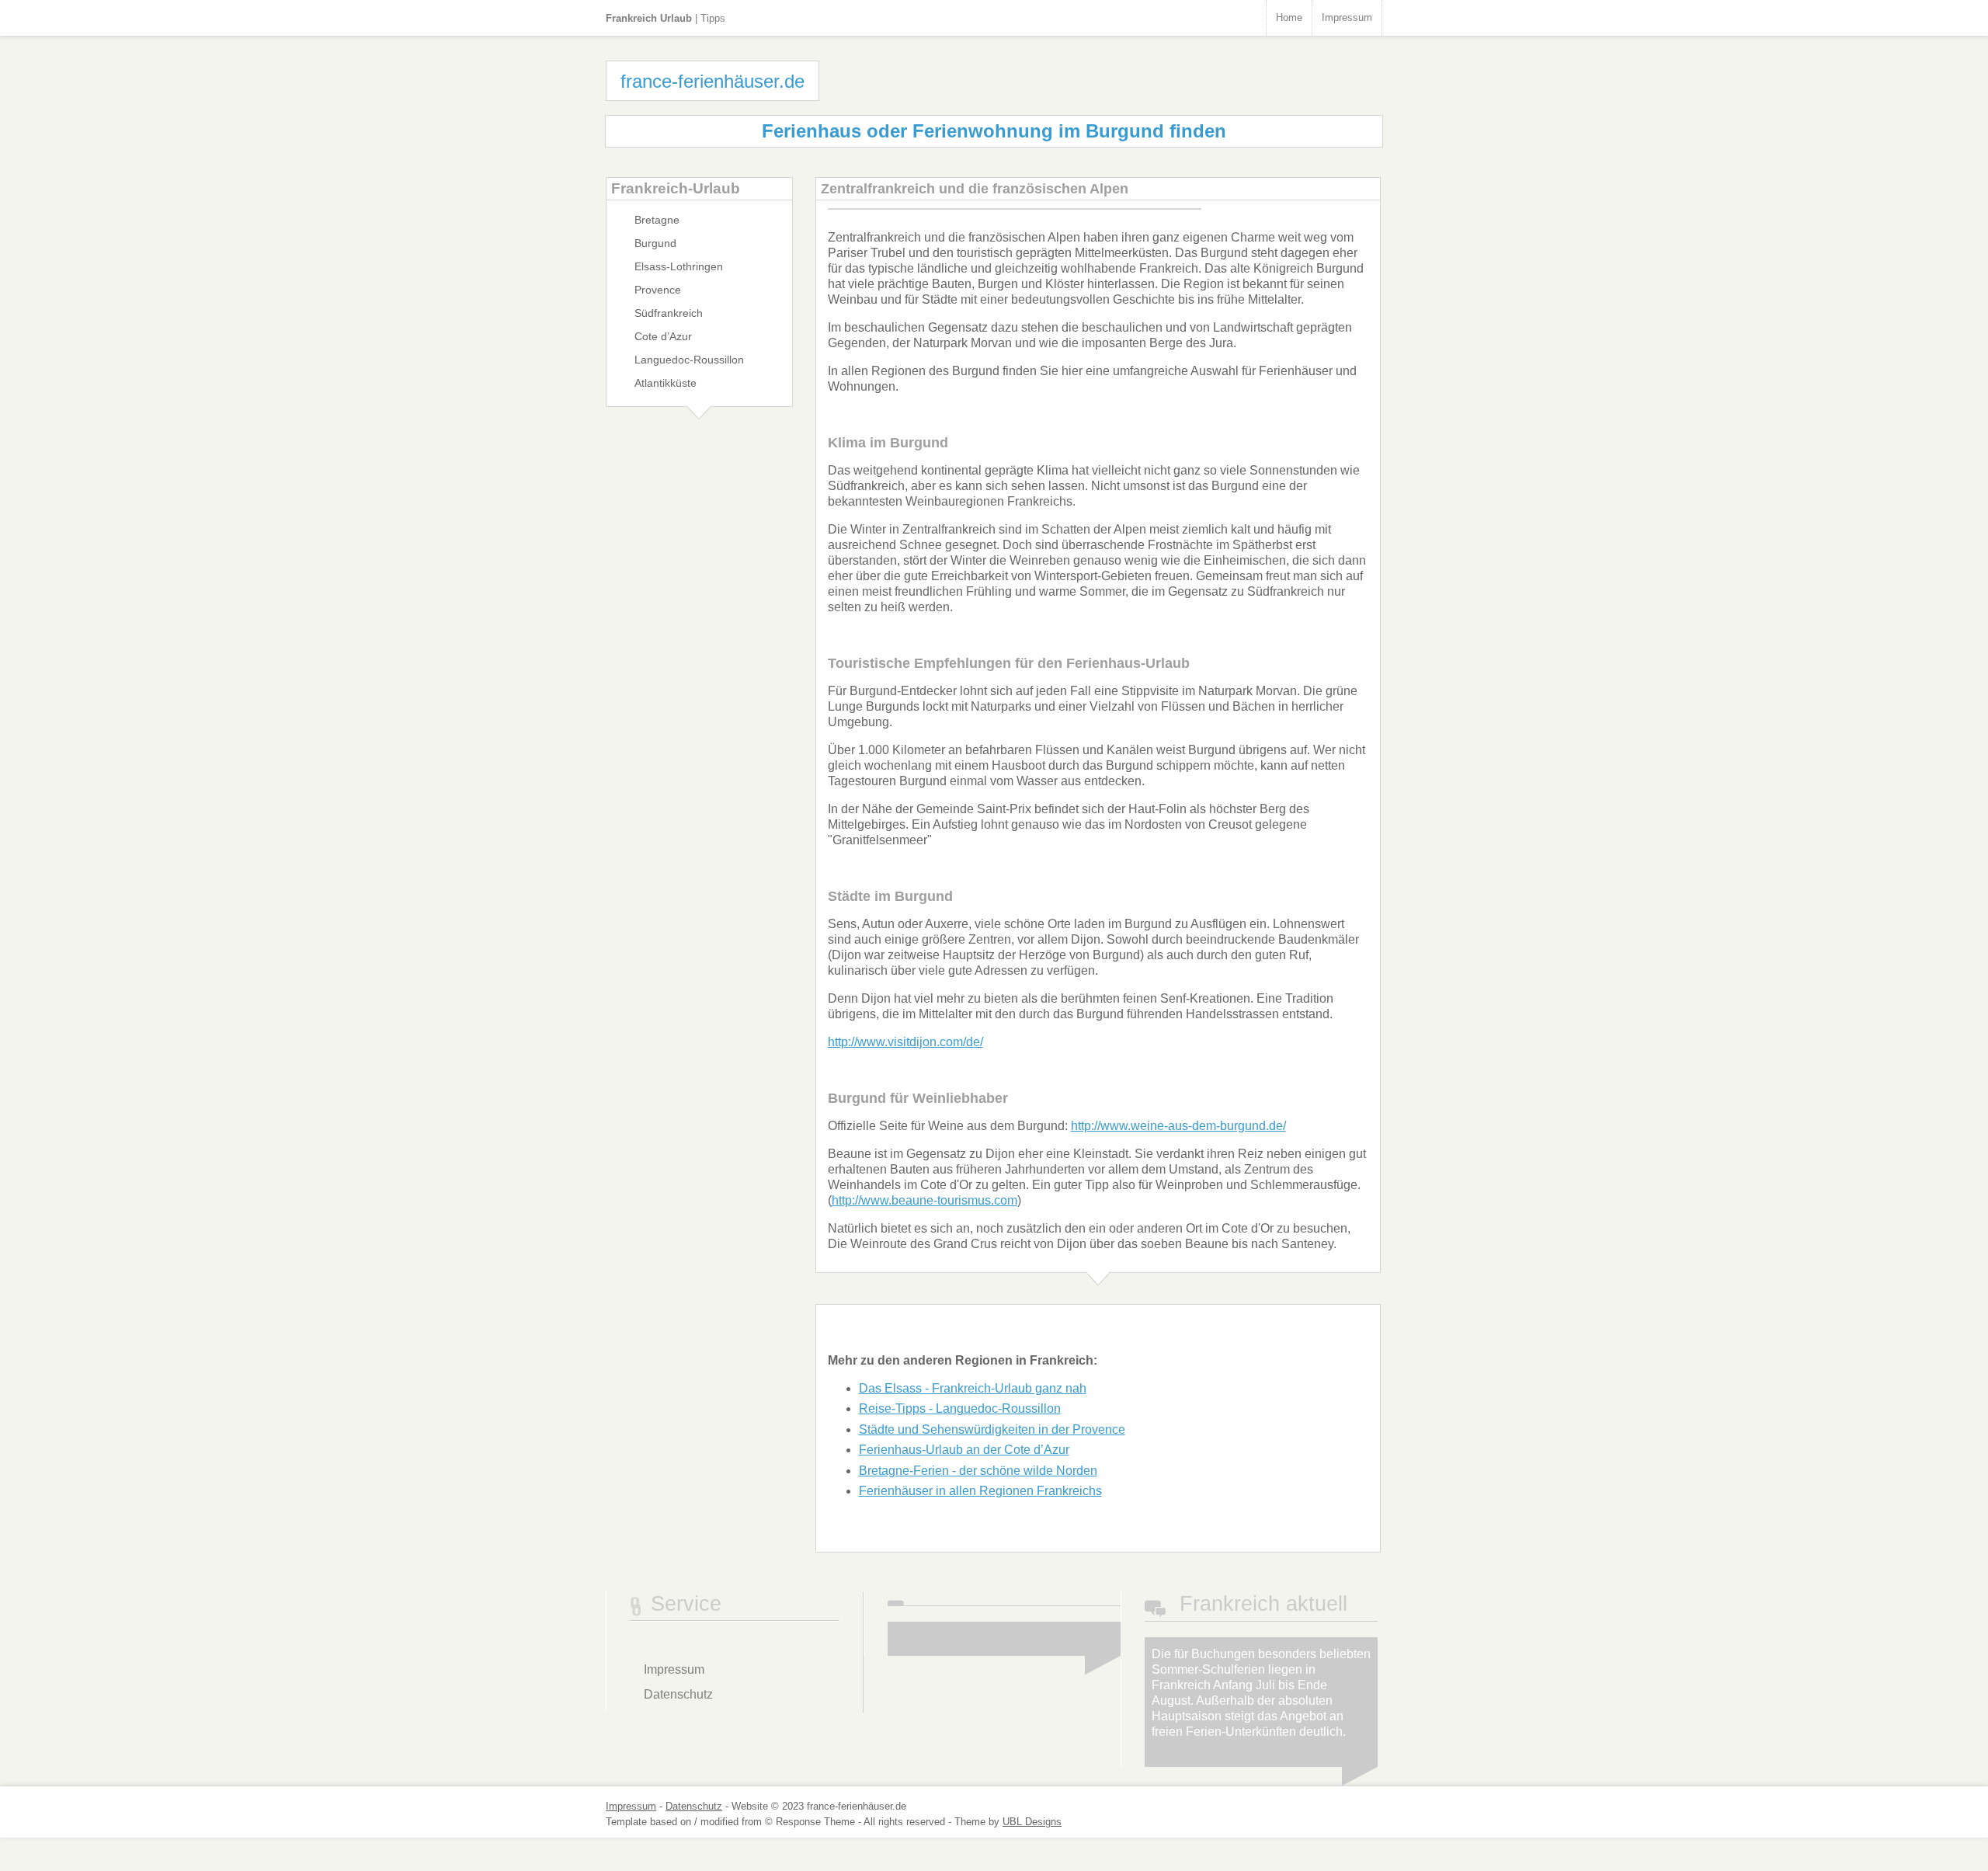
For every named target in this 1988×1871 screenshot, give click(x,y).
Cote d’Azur (663, 336)
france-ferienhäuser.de (712, 81)
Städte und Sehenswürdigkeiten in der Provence (992, 1429)
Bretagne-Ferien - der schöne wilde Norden (978, 1471)
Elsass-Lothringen (679, 266)
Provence (658, 290)
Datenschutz (678, 1694)
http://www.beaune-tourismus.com (924, 1200)
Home (1289, 17)
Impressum (1347, 17)
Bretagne (657, 220)
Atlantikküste (666, 383)
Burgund (655, 243)
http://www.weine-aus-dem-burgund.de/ (1178, 1126)
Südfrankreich (669, 313)
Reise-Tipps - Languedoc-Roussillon (960, 1408)
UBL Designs (1032, 1822)
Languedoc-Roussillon (689, 360)
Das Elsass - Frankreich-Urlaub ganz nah (973, 1388)
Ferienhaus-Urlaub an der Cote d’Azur (964, 1450)
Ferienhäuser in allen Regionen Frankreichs (980, 1491)
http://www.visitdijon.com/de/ (905, 1042)
